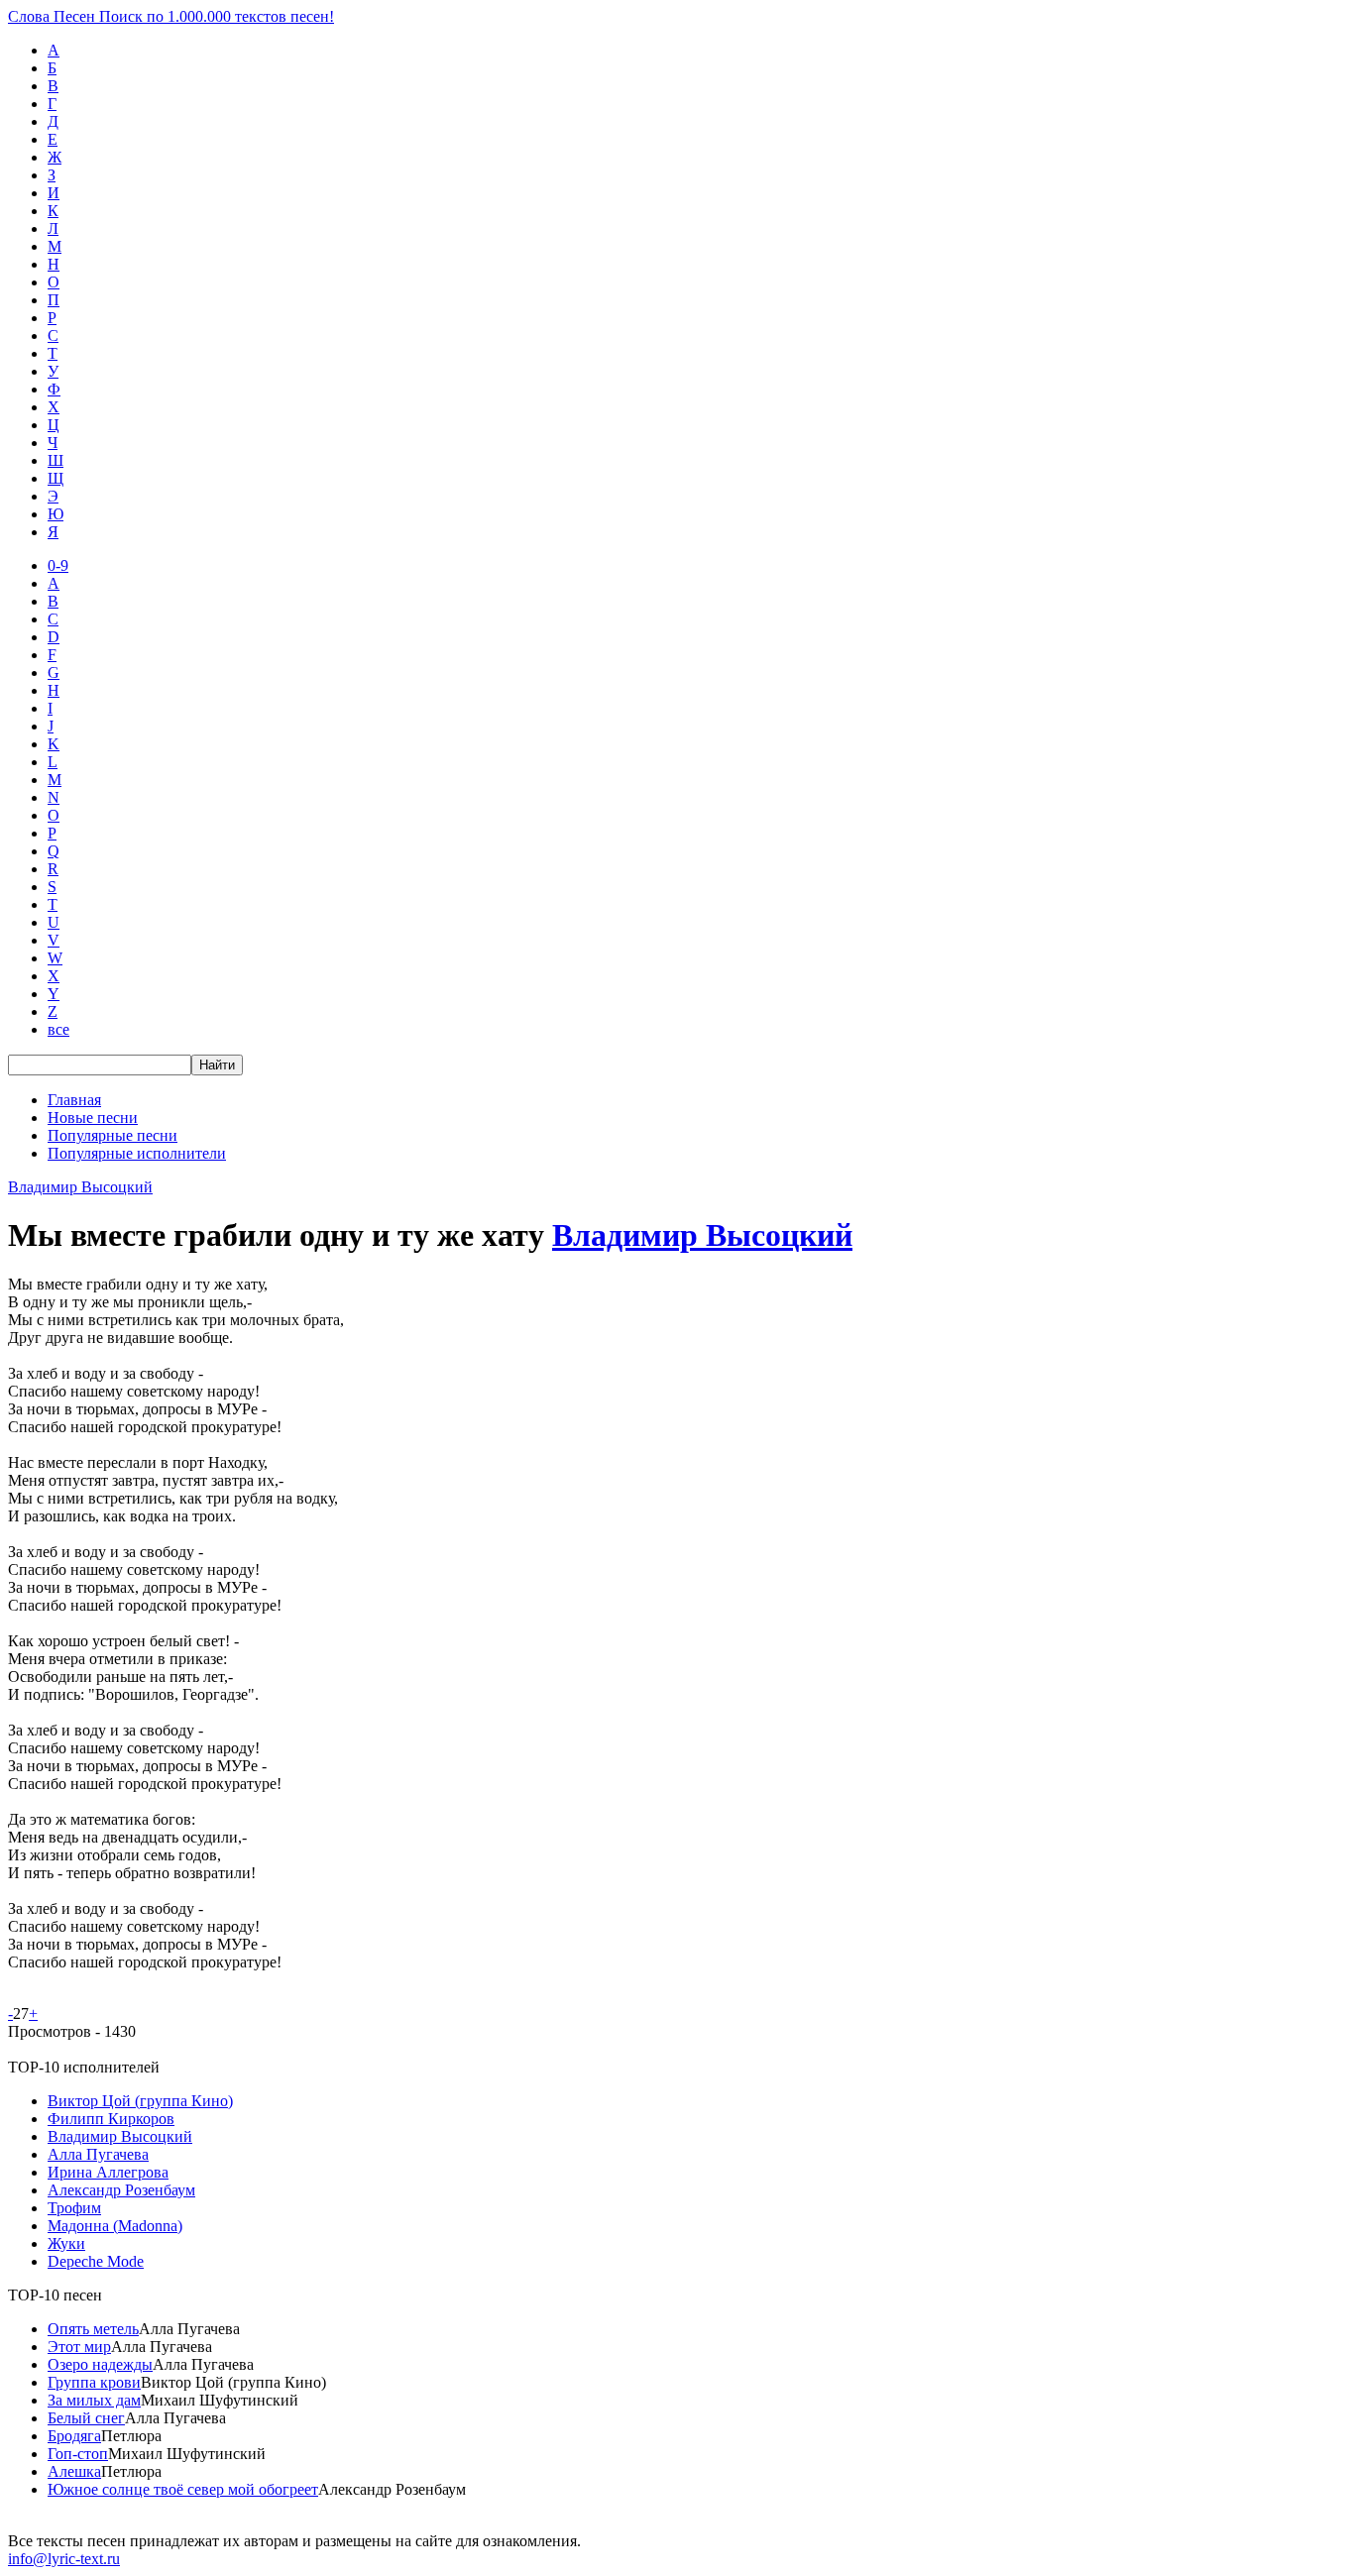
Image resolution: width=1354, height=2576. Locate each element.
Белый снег (86, 2418)
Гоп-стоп (78, 2454)
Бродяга (74, 2436)
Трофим (74, 2208)
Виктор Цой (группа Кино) (140, 2101)
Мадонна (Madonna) (115, 2226)
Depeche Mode (96, 2261)
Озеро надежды (100, 2364)
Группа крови (94, 2382)
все (58, 1029)
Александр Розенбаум (121, 2190)
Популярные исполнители (137, 1153)
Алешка (74, 2471)
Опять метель (93, 2329)
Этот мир (79, 2347)
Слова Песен (171, 16)
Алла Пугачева (98, 2154)
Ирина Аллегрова (108, 2172)
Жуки (66, 2243)
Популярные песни (113, 1135)
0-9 (58, 565)
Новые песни (93, 1118)
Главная (74, 1100)
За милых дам (94, 2400)
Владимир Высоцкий (80, 1187)
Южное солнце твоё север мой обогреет (183, 2489)
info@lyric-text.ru (64, 2559)
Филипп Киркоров (111, 2119)
